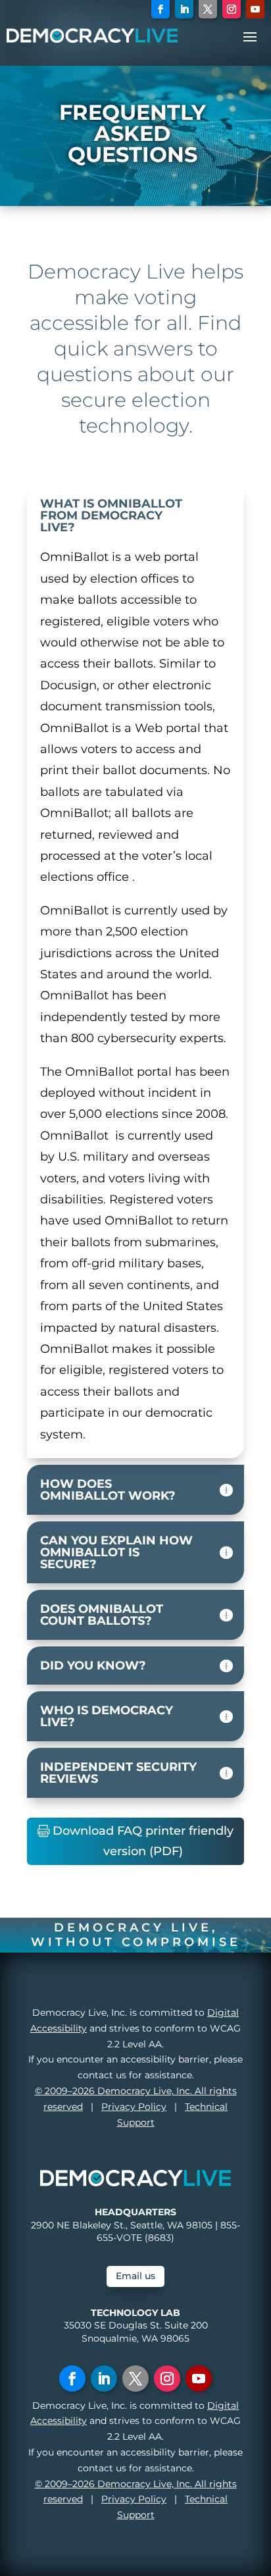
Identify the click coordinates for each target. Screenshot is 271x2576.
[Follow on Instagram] (232, 9)
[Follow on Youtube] (255, 9)
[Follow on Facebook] (160, 9)
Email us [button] (135, 2276)
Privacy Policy (134, 2107)
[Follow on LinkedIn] (184, 9)
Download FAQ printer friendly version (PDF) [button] (143, 1841)
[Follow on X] (208, 9)
